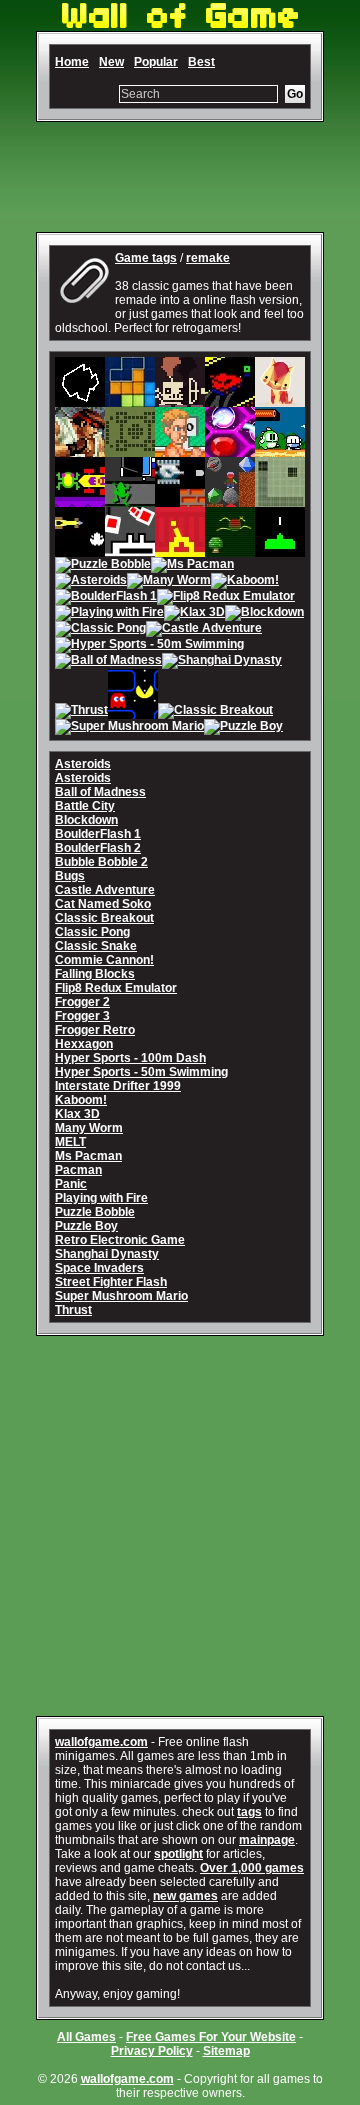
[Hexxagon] (230, 450)
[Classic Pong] (100, 630)
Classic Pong (92, 932)
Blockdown (86, 820)
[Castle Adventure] (204, 630)
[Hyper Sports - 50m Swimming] (149, 646)
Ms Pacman (88, 1156)
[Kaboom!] (245, 582)
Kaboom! (81, 1100)
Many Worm (89, 1128)
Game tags (146, 258)
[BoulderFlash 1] (106, 598)
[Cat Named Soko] (280, 400)
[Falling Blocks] (130, 400)
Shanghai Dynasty (107, 1254)
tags (249, 1812)
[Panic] (130, 550)
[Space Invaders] (280, 550)
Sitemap (226, 2051)
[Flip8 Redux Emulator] (226, 598)
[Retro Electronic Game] (130, 450)
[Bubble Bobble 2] (280, 450)
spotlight (178, 1854)
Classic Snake (96, 946)
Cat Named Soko (103, 904)
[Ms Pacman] (192, 566)
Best (201, 62)
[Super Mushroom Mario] (129, 728)
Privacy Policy (152, 2051)
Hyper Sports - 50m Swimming (141, 1072)
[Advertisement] (180, 177)
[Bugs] (230, 550)
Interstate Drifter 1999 (118, 1086)
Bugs (70, 876)
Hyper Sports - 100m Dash (130, 1058)
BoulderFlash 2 (98, 848)
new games (185, 1896)
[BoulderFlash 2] (230, 500)
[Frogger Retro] (80, 550)
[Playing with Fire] (109, 614)
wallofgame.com (101, 1742)
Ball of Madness (100, 792)
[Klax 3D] (194, 614)
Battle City (85, 806)
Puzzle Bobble (95, 1212)
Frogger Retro (95, 1030)
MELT (70, 1142)
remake (208, 258)
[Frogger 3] (130, 500)
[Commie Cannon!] (180, 550)
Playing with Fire (101, 1198)
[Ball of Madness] (108, 662)
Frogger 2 (82, 1002)
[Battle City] (180, 500)
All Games (86, 2037)
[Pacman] (133, 712)
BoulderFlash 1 (98, 834)
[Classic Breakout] (215, 712)
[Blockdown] (264, 614)
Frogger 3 (82, 1016)
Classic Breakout (104, 918)
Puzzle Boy (86, 1226)
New (111, 62)
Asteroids (83, 764)
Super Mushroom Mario (121, 1296)
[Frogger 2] (80, 500)
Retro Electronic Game (120, 1240)
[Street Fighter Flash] (80, 450)
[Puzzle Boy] (243, 728)
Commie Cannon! (104, 960)
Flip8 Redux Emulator (116, 988)
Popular (156, 62)
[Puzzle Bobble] (103, 566)
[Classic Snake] (280, 500)
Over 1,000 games (252, 1868)
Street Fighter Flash (111, 1282)
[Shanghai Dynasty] (222, 662)
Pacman (78, 1170)
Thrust (73, 1310)
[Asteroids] (80, 400)
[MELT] (180, 400)
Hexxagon (84, 1044)
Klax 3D (77, 1114)
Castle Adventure (105, 890)
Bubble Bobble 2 (101, 862)
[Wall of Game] (180, 24)
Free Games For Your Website (211, 2037)
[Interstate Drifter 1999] (230, 400)
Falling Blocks (95, 974)
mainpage (267, 1840)
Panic (71, 1184)
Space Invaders (99, 1268)
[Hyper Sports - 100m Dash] (180, 450)
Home (72, 62)
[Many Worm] (169, 582)
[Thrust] (81, 712)
